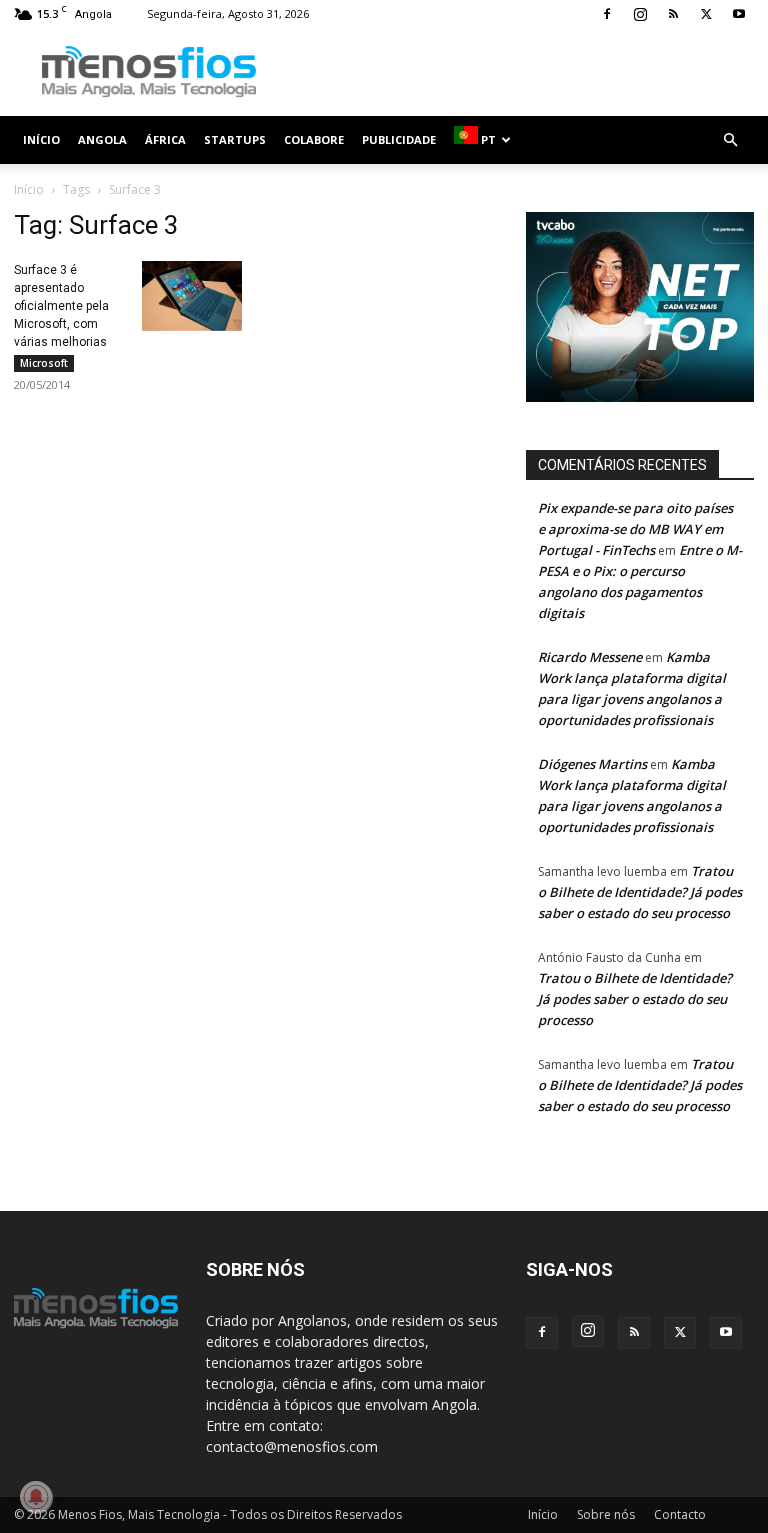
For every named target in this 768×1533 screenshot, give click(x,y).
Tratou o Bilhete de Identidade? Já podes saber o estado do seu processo (640, 892)
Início (41, 139)
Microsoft (44, 363)
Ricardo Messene (590, 657)
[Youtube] (739, 14)
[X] (706, 14)
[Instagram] (640, 14)
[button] (730, 140)
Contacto (680, 1514)
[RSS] (673, 14)
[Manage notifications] (36, 1497)
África (165, 139)
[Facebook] (607, 14)
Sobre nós (606, 1514)
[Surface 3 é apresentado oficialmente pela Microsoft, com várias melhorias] (192, 296)
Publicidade (399, 139)
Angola (102, 139)
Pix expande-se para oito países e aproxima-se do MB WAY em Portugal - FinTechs (635, 529)
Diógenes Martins (592, 764)
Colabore (314, 139)
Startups (235, 139)
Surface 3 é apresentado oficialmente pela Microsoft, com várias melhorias (61, 306)
